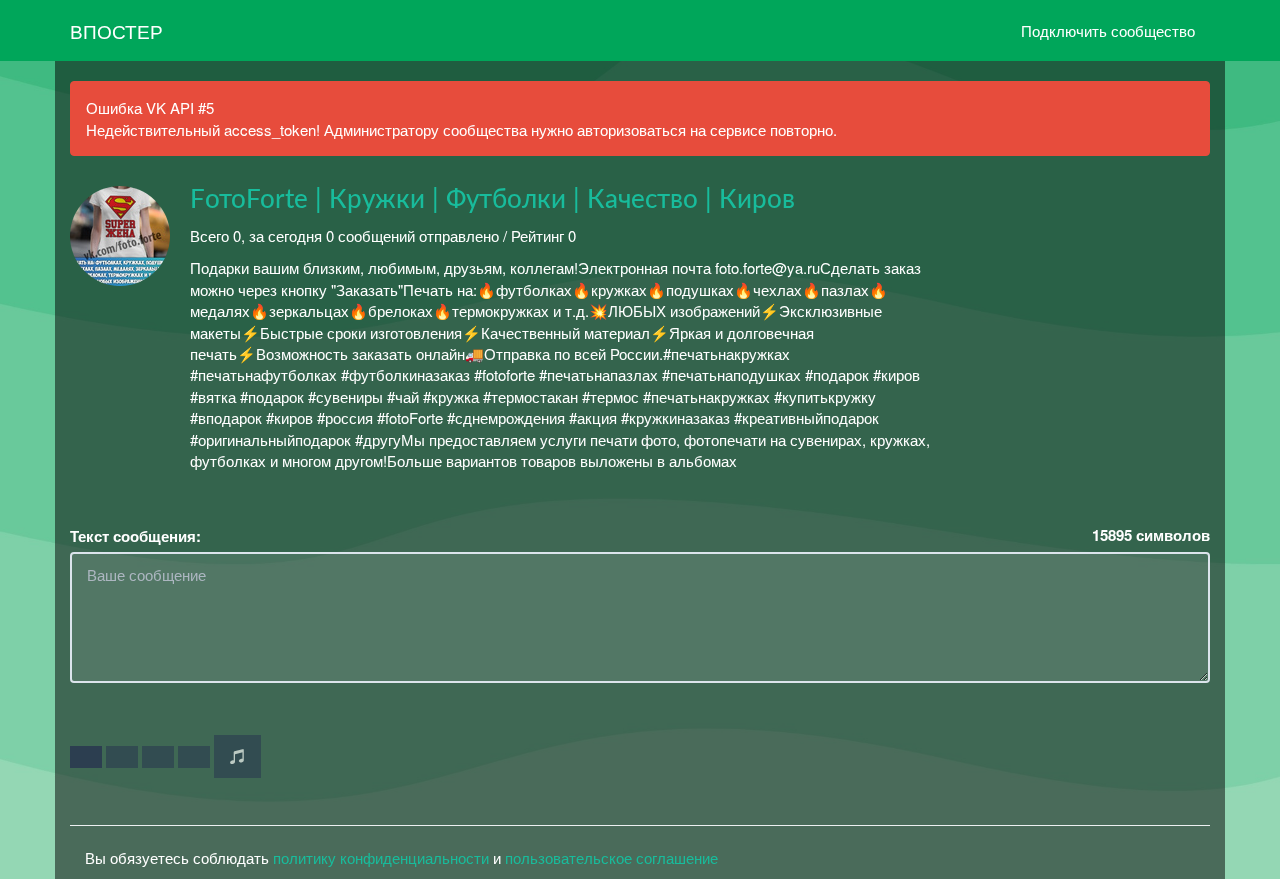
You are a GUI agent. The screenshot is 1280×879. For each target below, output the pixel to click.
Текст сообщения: (135, 536)
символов (1151, 535)
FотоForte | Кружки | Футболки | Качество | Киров (492, 200)
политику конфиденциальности (381, 857)
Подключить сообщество (1108, 30)
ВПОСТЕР (116, 30)
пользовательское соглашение (611, 857)
